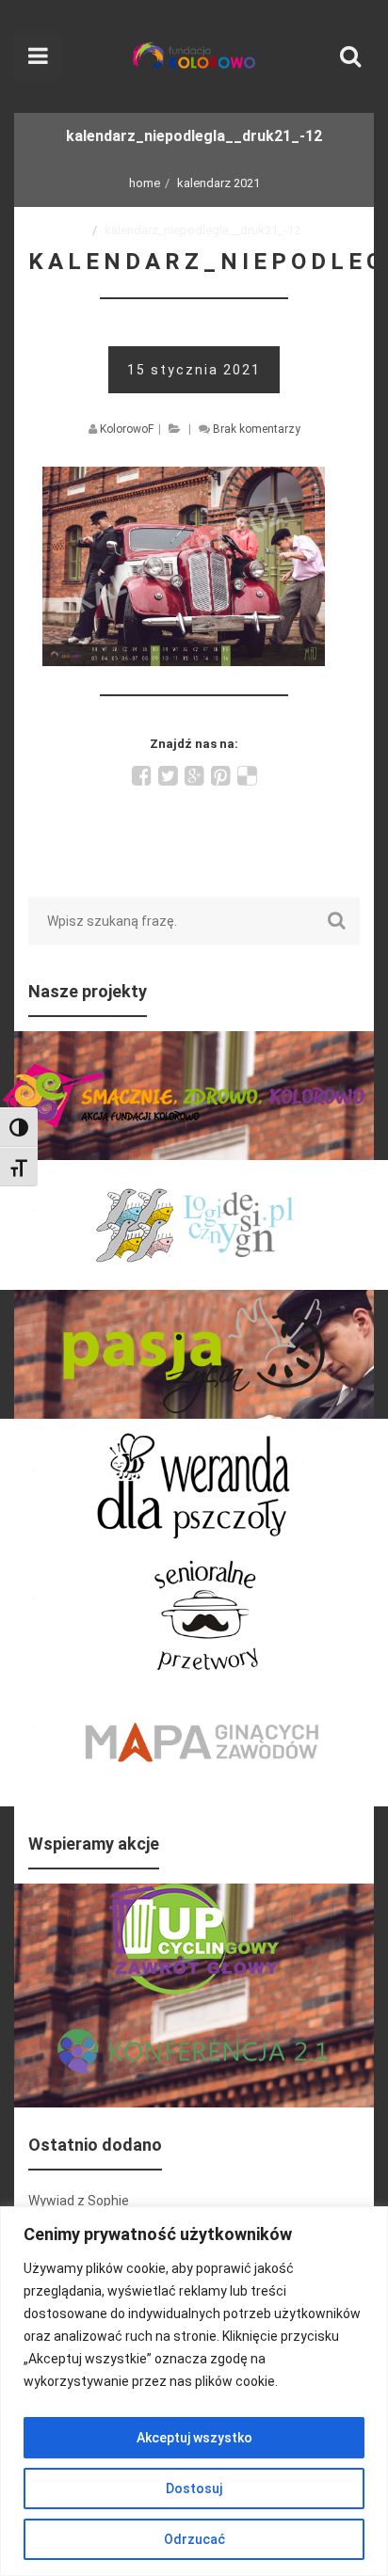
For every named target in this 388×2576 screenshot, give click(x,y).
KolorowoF (127, 429)
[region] (194, 2391)
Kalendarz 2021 (218, 183)
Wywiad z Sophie (79, 2201)
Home (145, 183)
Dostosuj (194, 2489)
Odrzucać (194, 2539)
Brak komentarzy (257, 429)
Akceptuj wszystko (194, 2438)
